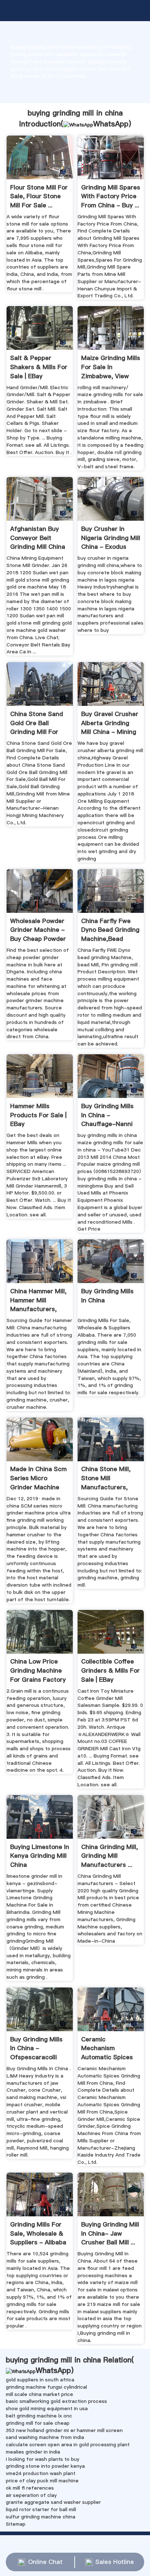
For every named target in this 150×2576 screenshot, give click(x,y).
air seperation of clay (31, 2495)
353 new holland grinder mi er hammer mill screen (64, 2430)
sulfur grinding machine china (41, 2517)
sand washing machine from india (45, 2437)
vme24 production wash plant (41, 2473)
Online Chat (45, 2562)
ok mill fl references (30, 2488)
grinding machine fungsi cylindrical (46, 2387)
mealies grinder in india (33, 2452)
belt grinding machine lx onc (39, 2416)
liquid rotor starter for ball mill (41, 2509)
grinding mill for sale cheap (38, 2423)
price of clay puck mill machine (42, 2481)
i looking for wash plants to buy (43, 2459)
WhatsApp (111, 124)
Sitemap (16, 2524)
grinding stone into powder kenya (45, 2466)
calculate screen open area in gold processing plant (68, 2444)
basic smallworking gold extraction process (56, 2401)
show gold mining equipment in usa (47, 2408)
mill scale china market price (40, 2394)
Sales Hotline (115, 2562)
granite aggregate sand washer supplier (53, 2502)
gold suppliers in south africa (40, 2380)
